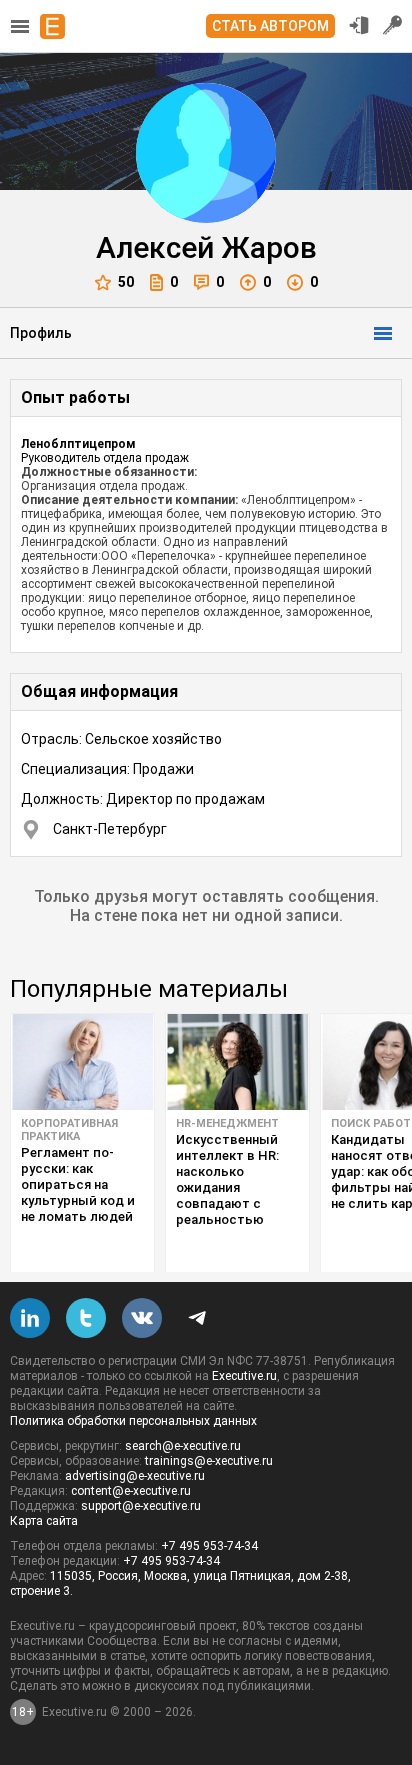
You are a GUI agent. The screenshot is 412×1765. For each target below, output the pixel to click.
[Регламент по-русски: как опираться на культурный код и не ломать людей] (82, 1062)
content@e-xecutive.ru (131, 1491)
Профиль (41, 333)
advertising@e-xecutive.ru (135, 1476)
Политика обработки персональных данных (133, 1421)
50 (126, 282)
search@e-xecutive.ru (183, 1446)
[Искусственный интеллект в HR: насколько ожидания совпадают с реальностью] (237, 1062)
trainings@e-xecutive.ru (209, 1461)
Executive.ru (244, 1376)
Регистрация (393, 25)
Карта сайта (44, 1521)
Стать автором (270, 26)
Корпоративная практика (69, 1130)
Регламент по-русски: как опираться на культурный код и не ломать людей (78, 1184)
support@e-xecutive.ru (141, 1506)
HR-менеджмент (227, 1123)
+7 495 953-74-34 (209, 1546)
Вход (359, 25)
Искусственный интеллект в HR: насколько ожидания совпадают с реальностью (227, 1179)
